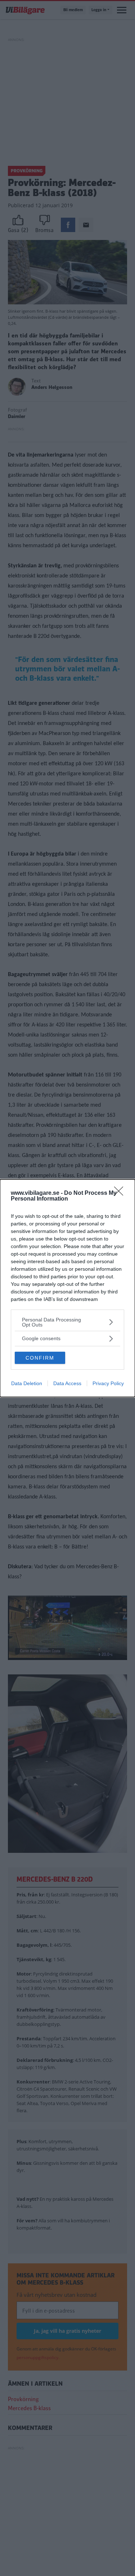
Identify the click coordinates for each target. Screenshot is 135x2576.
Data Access (67, 1383)
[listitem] (67, 1322)
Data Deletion (27, 1383)
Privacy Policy (108, 1383)
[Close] (121, 1193)
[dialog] (67, 1288)
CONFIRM (40, 1358)
